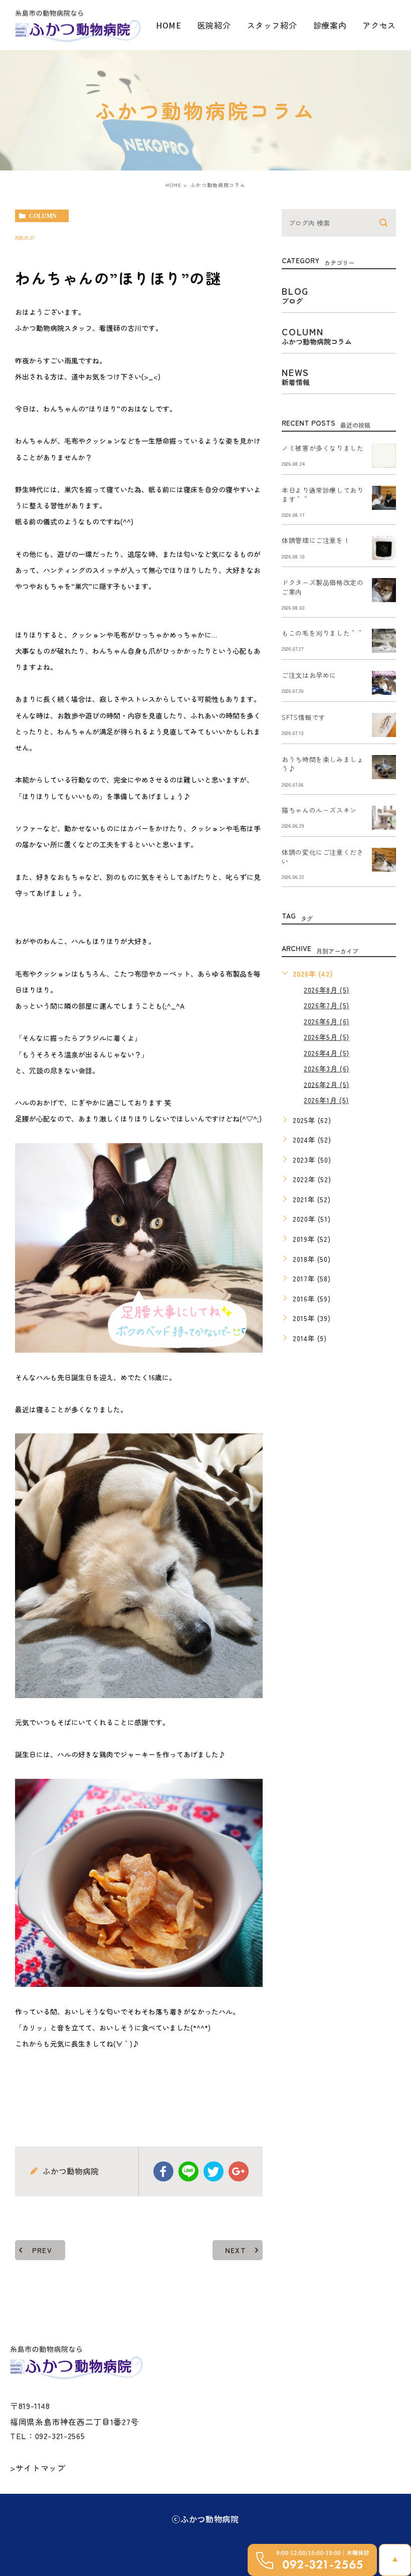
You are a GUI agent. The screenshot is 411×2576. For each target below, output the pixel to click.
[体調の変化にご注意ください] (384, 860)
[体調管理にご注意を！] (384, 548)
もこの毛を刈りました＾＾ (323, 633)
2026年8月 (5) (327, 990)
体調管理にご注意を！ (316, 541)
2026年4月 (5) (327, 1053)
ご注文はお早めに (309, 676)
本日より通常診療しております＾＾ (323, 495)
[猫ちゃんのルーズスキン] (384, 818)
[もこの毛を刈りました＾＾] (384, 641)
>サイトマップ (38, 2468)
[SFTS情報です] (384, 725)
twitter (214, 2171)
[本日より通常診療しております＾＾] (384, 498)
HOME (169, 25)
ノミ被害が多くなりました (323, 448)
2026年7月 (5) (327, 1005)
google (239, 2171)
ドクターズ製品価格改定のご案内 (323, 587)
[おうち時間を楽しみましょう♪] (384, 767)
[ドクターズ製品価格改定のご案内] (384, 590)
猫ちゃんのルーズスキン (319, 810)
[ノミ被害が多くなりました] (384, 456)
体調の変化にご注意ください (323, 857)
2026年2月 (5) (327, 1084)
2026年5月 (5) (327, 1037)
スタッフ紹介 (272, 25)
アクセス (379, 25)
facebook (163, 2171)
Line (188, 2171)
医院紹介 (214, 25)
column (43, 216)
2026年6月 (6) (327, 1021)
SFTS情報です (303, 718)
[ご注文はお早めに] (384, 683)
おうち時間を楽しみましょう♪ (323, 764)
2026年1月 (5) (326, 1100)
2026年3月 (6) (327, 1068)
